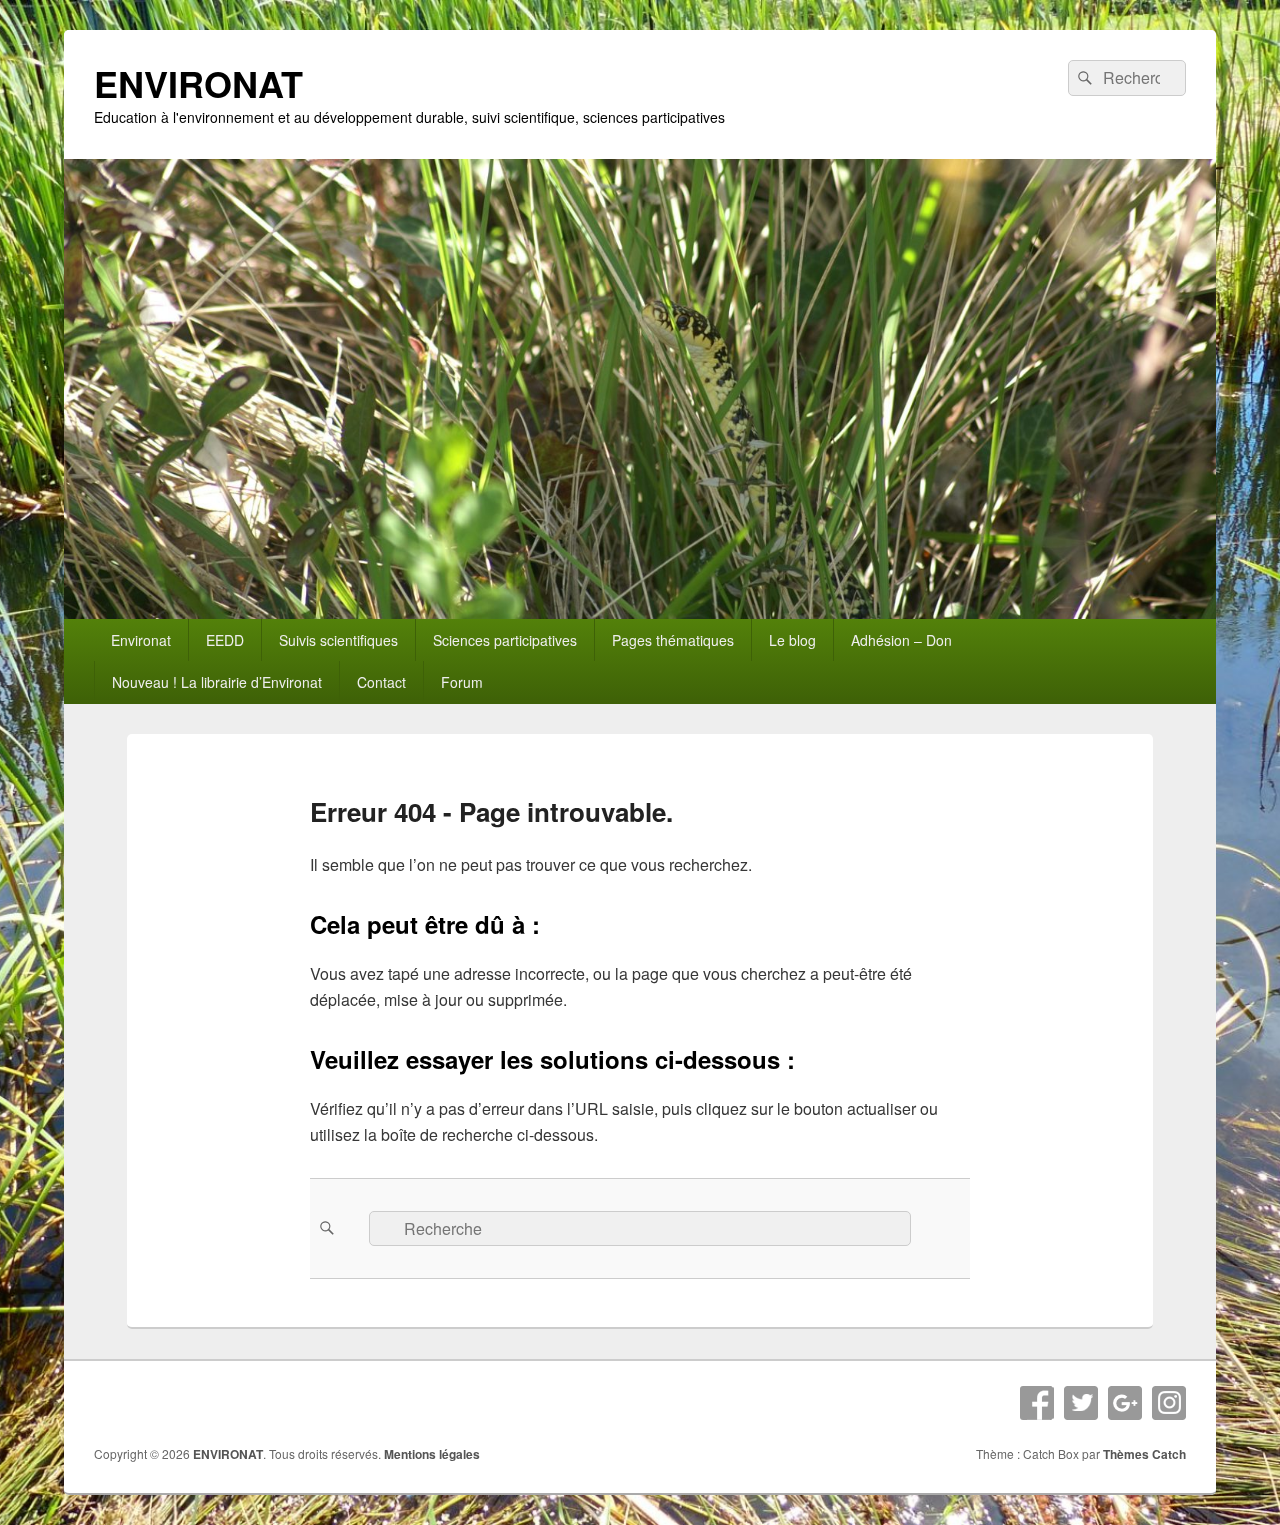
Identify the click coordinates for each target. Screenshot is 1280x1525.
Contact (381, 682)
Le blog (792, 640)
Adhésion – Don (901, 640)
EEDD (225, 640)
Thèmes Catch (1144, 1454)
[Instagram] (1169, 1403)
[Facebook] (1037, 1403)
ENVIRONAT (198, 83)
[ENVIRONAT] (640, 612)
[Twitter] (1081, 1403)
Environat (141, 640)
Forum (462, 682)
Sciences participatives (505, 640)
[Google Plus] (1125, 1403)
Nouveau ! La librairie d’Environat (217, 682)
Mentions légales (432, 1454)
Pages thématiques (673, 640)
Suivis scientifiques (338, 640)
